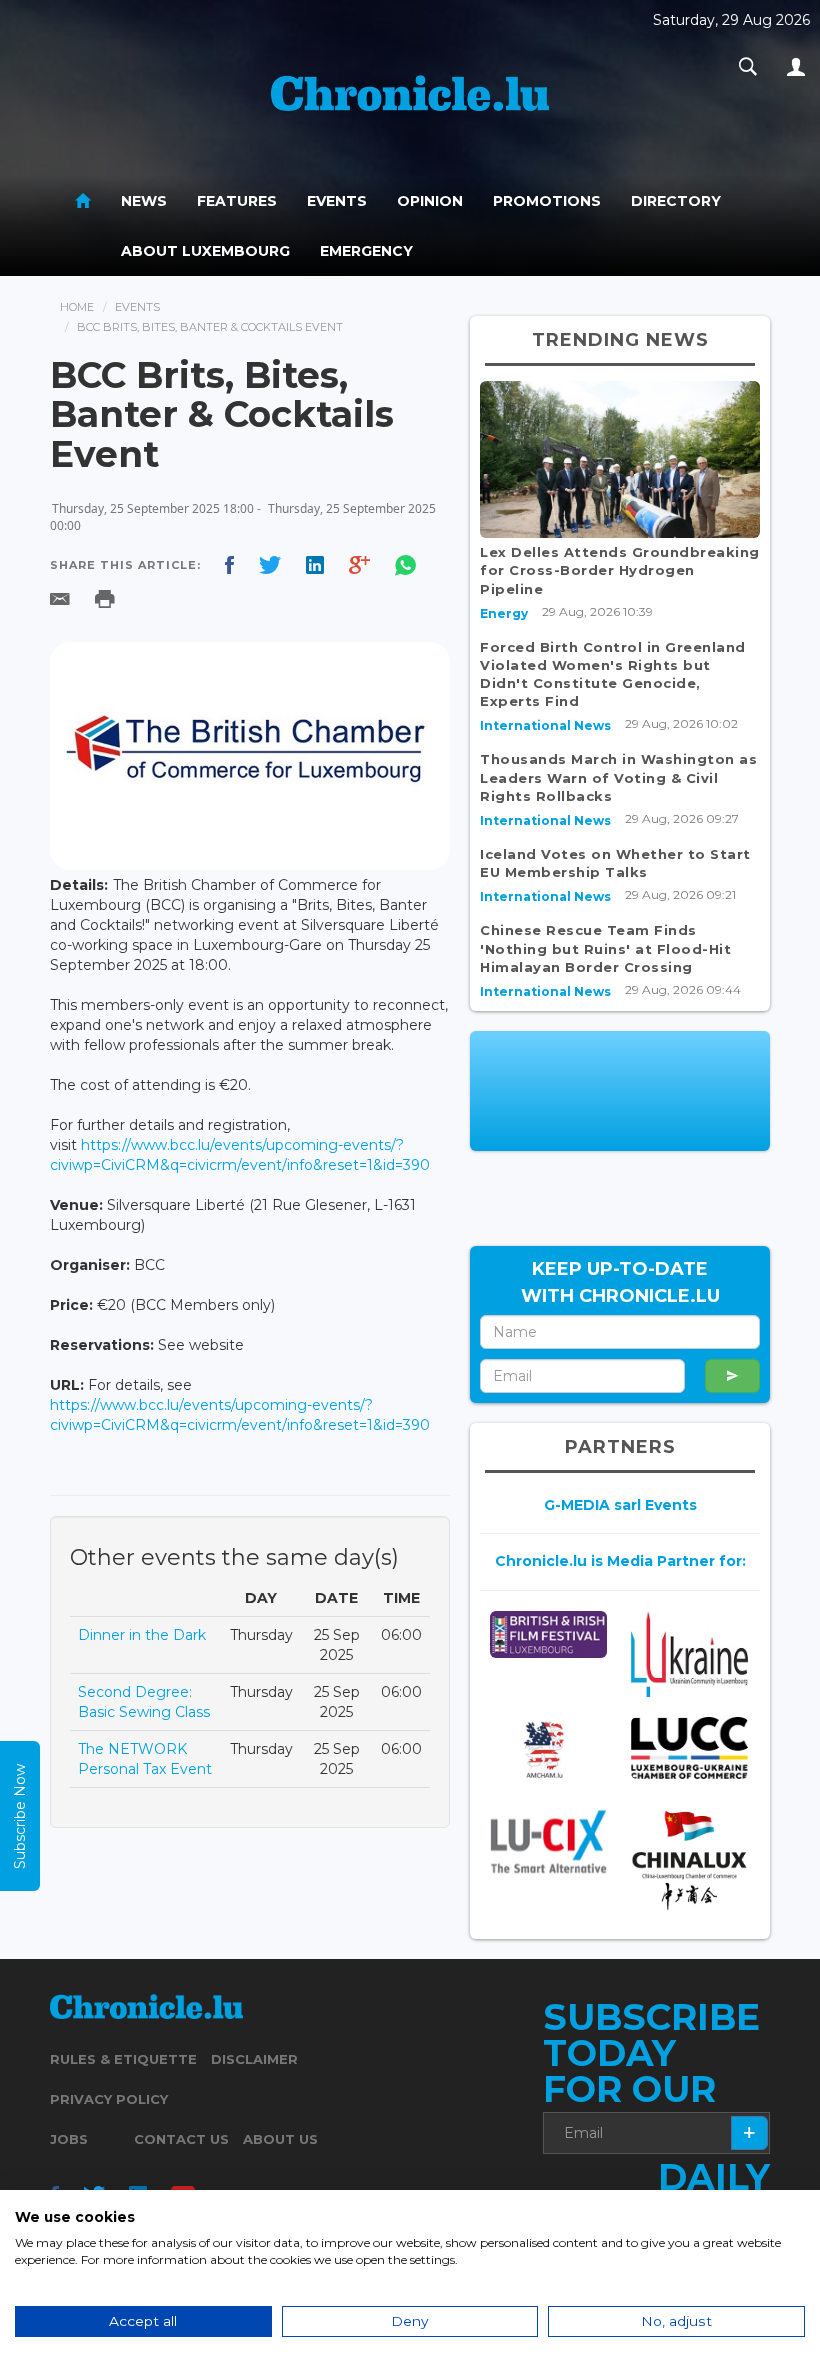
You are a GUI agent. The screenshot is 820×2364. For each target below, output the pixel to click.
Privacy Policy (109, 2099)
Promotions (547, 201)
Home (77, 307)
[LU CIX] (548, 1841)
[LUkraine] (689, 1654)
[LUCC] (689, 1748)
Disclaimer (254, 2059)
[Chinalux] (689, 1860)
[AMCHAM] (548, 1749)
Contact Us (181, 2139)
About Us (280, 2139)
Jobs (69, 2139)
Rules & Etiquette (123, 2059)
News (144, 201)
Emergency (366, 251)
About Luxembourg (205, 251)
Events (337, 201)
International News (545, 725)
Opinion (430, 201)
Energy (504, 613)
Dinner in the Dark (142, 1635)
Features (237, 201)
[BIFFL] (548, 1635)
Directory (676, 201)
